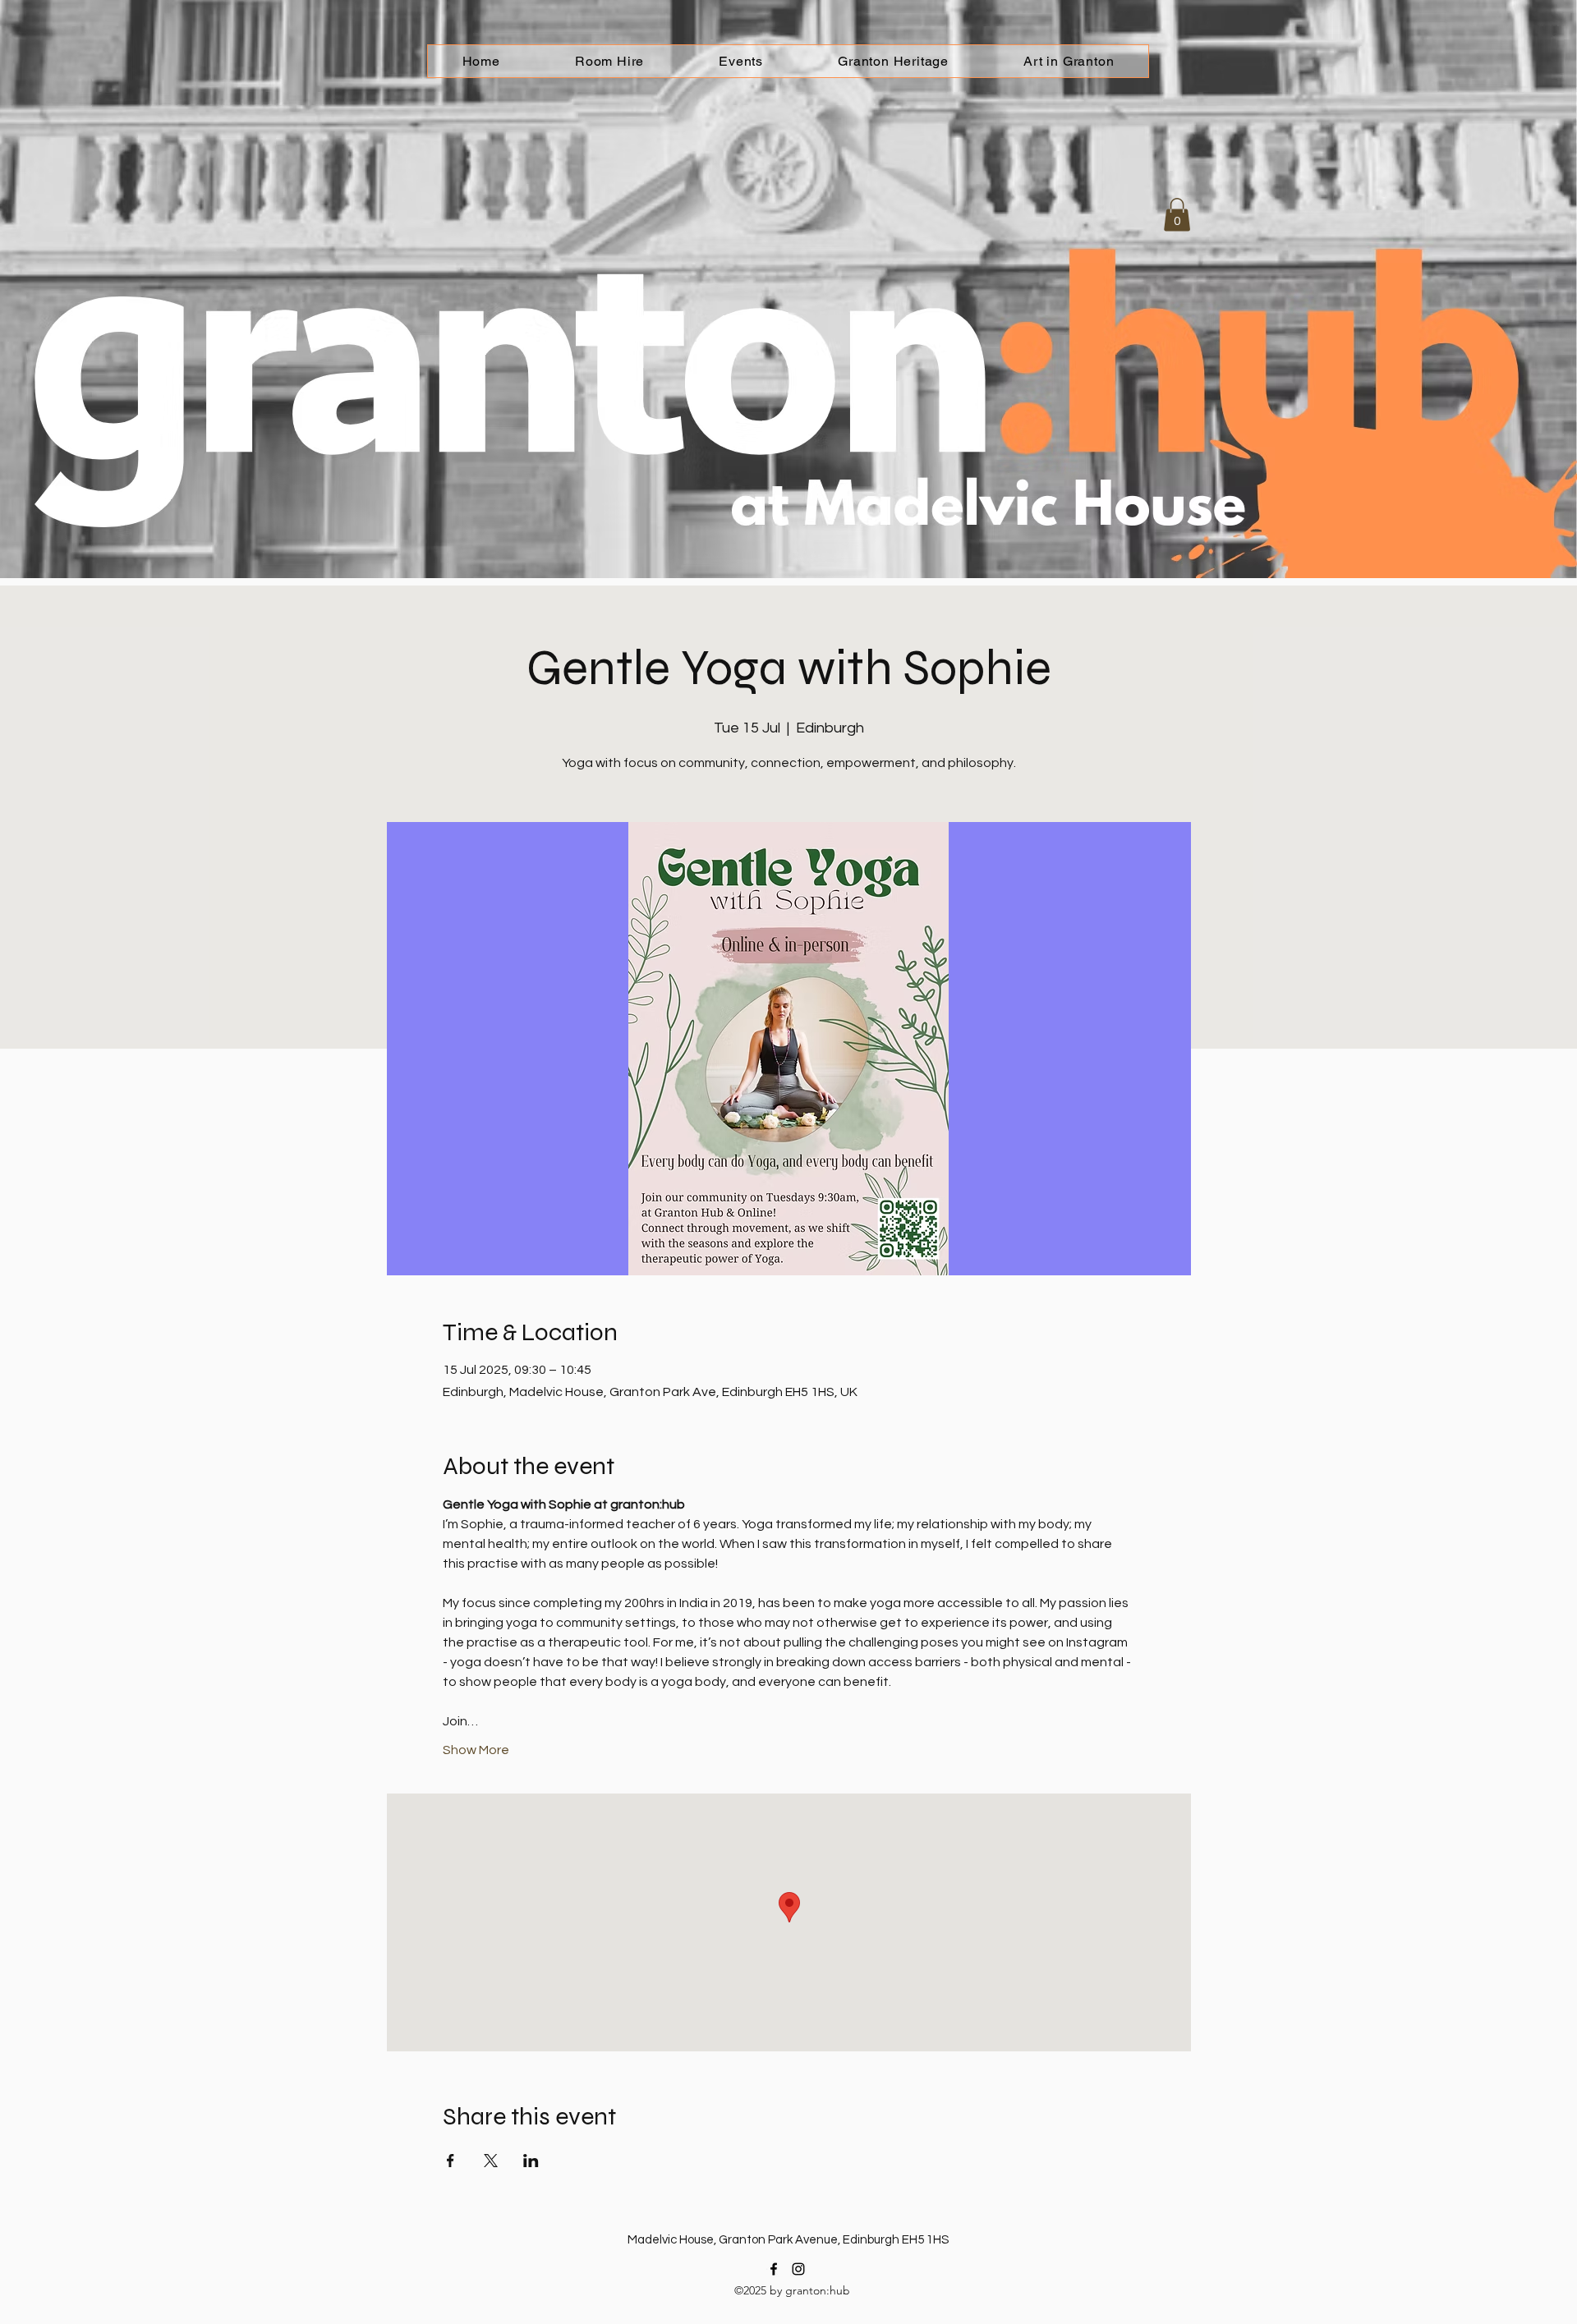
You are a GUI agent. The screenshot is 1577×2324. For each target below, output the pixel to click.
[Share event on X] (491, 2161)
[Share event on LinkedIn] (531, 2161)
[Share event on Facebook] (451, 2161)
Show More (476, 1750)
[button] (1177, 215)
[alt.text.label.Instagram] (798, 2269)
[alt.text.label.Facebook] (774, 2269)
